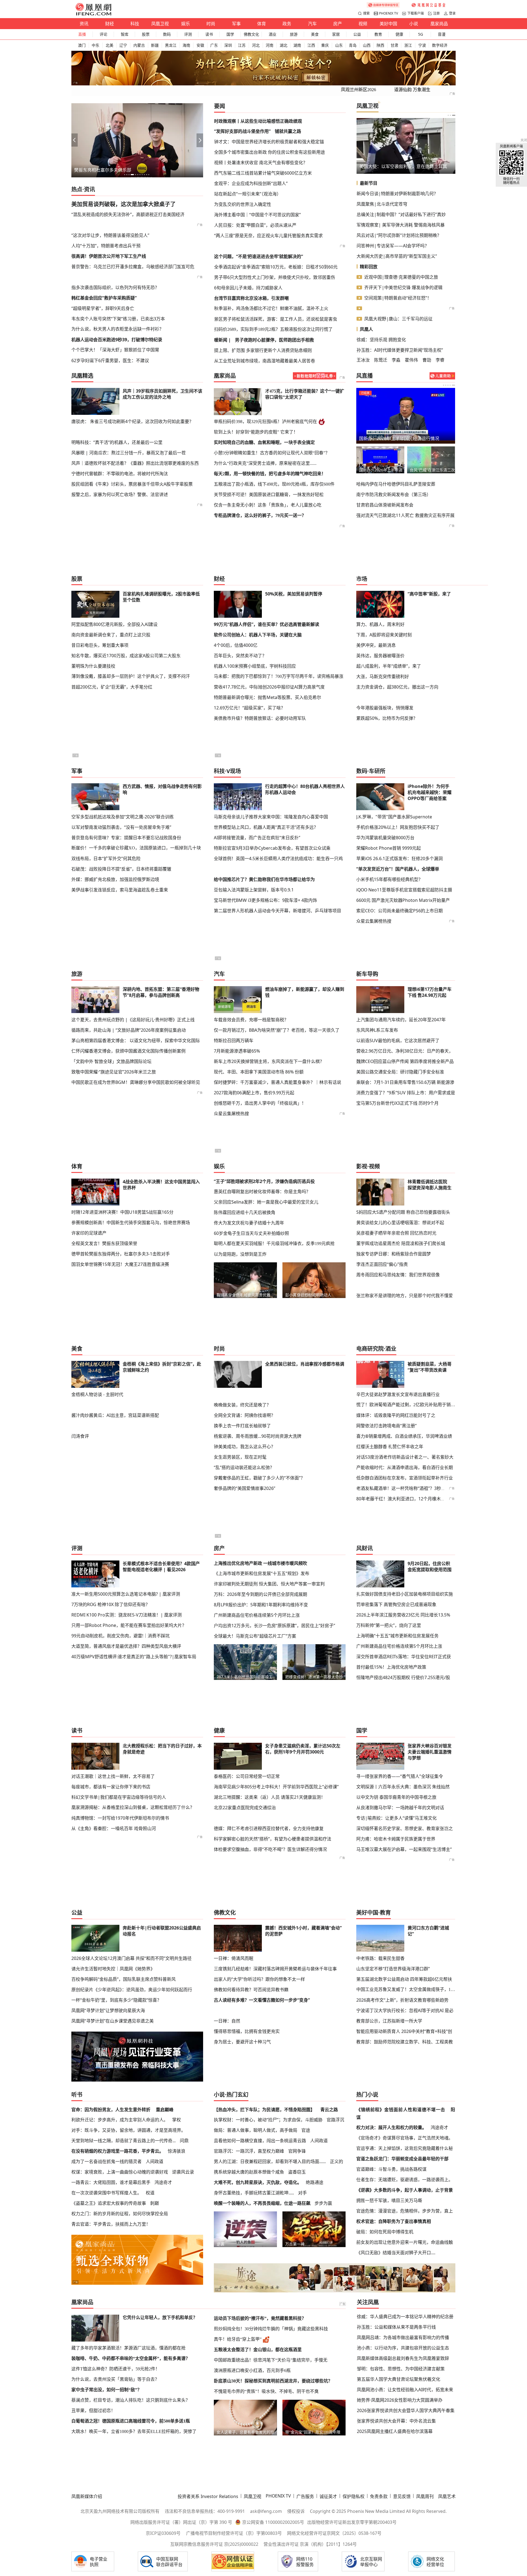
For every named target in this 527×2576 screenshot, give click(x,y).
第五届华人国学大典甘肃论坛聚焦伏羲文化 (399, 2379)
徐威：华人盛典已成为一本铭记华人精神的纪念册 (405, 2317)
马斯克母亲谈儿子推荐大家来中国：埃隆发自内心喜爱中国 (271, 817)
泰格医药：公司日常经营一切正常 (247, 1776)
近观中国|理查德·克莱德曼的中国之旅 (401, 277)
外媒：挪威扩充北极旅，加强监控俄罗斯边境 (115, 879)
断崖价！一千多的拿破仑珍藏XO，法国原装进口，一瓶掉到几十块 (136, 848)
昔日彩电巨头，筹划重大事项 (100, 645)
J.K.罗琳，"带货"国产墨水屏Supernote (394, 817)
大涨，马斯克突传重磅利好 (383, 676)
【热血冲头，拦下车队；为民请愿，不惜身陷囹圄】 (264, 2110)
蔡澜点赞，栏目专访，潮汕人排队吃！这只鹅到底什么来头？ (131, 2400)
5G (421, 34)
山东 (339, 45)
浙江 (408, 45)
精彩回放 (369, 267)
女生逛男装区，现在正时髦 (240, 1457)
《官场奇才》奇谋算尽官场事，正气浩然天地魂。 (405, 2138)
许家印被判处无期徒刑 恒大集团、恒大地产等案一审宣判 (269, 1584)
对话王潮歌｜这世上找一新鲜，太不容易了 (113, 1776)
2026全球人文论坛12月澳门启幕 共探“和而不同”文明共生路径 (131, 1958)
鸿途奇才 (163, 2182)
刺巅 (155, 2203)
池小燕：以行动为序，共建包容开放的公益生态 (403, 2348)
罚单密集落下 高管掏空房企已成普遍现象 (396, 1604)
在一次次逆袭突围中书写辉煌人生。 (106, 2193)
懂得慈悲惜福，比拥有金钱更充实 (247, 2031)
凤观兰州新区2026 (358, 90)
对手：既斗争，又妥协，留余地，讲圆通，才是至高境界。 (128, 2130)
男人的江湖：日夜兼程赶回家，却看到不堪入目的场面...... (270, 2161)
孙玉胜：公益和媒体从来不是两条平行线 (396, 2327)
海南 (186, 45)
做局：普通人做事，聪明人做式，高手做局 (256, 2130)
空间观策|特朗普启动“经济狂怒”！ (398, 298)
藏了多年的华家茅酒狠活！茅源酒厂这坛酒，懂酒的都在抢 (128, 2348)
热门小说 (367, 2095)
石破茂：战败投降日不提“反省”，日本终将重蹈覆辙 (121, 869)
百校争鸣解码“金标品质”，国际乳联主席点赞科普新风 (124, 1979)
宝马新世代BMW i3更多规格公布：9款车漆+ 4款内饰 (265, 900)
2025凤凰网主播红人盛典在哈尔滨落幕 (395, 2431)
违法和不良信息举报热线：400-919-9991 (205, 2511)
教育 (378, 34)
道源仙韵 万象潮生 (412, 90)
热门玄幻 (237, 2095)
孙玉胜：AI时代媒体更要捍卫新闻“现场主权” (400, 350)
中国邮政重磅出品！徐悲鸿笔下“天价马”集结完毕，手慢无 (271, 2360)
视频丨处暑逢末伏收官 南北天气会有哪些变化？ (261, 163)
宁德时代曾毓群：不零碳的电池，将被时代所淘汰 (120, 474)
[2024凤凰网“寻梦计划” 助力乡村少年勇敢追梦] (429, 5)
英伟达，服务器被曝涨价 (380, 656)
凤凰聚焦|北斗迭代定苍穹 (382, 204)
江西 (311, 45)
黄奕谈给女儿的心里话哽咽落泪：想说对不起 (400, 1223)
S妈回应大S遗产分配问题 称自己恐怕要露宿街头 (403, 1212)
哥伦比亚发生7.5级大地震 (432, 470)
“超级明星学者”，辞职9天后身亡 (103, 308)
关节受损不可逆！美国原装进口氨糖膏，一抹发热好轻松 (269, 495)
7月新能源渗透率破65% (237, 1051)
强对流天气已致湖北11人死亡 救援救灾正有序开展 (405, 515)
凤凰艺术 (447, 2496)
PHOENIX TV (389, 13)
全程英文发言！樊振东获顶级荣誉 (104, 1243)
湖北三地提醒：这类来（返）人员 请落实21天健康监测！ (270, 1797)
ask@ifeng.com (266, 2511)
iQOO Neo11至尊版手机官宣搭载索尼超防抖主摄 (404, 890)
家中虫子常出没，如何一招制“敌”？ (106, 2390)
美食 (315, 34)
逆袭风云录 (183, 2172)
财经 (110, 24)
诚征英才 (328, 2496)
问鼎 (184, 2141)
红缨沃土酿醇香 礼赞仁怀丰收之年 (390, 1447)
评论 (103, 34)
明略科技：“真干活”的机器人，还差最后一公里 (117, 442)
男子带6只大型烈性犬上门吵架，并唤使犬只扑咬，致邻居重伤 (275, 277)
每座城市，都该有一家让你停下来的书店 (111, 1787)
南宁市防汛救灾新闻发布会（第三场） (394, 494)
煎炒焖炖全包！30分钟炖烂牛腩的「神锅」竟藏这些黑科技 (271, 2329)
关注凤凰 (368, 2302)
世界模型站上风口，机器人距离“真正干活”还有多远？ (266, 827)
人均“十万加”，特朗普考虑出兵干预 (106, 246)
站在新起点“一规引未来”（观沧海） (248, 194)
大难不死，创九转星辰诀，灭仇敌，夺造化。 (258, 2182)
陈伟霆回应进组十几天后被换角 (245, 1212)
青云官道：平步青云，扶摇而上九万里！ (111, 2224)
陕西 (380, 45)
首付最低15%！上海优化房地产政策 (391, 1667)
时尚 (211, 24)
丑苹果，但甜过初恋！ (93, 2411)
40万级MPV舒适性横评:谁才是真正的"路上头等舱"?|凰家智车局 (134, 1657)
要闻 (220, 106)
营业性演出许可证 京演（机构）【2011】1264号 (310, 2544)
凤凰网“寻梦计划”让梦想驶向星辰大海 (108, 2010)
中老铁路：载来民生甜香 (380, 1958)
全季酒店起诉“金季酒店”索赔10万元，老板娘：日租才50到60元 (276, 267)
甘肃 (394, 45)
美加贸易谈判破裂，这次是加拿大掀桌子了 (124, 204)
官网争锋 (297, 2151)
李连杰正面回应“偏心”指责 (382, 1264)
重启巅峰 (165, 2110)
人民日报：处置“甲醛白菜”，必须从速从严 (255, 225)
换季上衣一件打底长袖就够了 (242, 1426)
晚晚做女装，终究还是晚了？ (242, 1405)
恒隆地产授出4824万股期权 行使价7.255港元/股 (403, 1677)
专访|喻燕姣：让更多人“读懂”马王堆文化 (396, 1818)
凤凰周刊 (425, 2496)
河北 (256, 45)
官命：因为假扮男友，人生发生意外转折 (111, 2110)
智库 (125, 34)
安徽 (200, 45)
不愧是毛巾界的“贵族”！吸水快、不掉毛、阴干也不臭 (266, 2391)
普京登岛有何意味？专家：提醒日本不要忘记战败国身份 (126, 838)
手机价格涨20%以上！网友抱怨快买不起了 (398, 827)
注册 (436, 13)
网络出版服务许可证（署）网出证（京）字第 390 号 (181, 2522)
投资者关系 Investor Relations (208, 2496)
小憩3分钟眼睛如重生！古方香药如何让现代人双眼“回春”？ (272, 453)
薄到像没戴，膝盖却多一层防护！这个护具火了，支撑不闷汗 (131, 676)
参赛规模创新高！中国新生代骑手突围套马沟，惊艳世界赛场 (131, 1223)
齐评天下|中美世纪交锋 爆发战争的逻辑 (403, 287)
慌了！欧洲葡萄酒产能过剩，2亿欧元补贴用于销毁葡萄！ (406, 1405)
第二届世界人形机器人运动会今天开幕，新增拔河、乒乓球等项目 (277, 911)
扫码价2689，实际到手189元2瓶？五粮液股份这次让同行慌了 (273, 329)
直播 (82, 34)
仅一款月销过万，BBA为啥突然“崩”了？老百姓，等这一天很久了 (277, 1030)
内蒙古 (139, 45)
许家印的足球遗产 (89, 1233)
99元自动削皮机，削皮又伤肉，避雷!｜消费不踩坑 (120, 1636)
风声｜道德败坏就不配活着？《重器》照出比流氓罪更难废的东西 (135, 463)
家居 (336, 34)
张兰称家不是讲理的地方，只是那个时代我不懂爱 (405, 1296)
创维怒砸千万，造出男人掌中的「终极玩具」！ (260, 1103)
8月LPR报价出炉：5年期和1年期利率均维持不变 (261, 1605)
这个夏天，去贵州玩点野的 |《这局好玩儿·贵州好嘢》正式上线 (133, 1020)
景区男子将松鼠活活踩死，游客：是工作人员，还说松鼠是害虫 (276, 319)
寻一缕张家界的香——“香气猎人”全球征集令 (400, 1776)
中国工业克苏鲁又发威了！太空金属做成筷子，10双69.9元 (406, 1989)
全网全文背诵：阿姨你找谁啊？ (245, 1415)
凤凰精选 (82, 376)
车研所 (377, 771)
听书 (77, 2095)
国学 (230, 34)
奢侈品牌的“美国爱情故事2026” (245, 1488)
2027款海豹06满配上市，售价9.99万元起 (254, 1093)
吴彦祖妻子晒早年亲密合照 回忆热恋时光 (396, 1233)
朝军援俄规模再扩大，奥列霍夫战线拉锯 (399, 166)
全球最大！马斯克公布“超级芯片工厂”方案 (255, 1636)
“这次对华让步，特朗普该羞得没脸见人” (110, 235)
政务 (287, 24)
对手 (302, 2193)
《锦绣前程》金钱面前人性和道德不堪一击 (401, 2110)
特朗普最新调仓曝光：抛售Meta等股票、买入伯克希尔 (267, 697)
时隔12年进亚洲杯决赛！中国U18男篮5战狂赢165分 (122, 1212)
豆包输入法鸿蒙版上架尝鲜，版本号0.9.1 (254, 890)
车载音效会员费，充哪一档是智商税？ (251, 1020)
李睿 (440, 360)
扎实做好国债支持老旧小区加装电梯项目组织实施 (405, 1594)
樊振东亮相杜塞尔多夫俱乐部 (103, 170)
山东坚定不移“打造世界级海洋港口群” (393, 1969)
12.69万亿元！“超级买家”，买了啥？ (250, 708)
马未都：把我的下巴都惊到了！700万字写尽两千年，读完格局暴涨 (279, 676)
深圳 (228, 45)
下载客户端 (416, 13)
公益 (357, 34)
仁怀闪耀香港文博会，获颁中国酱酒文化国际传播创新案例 (128, 1051)
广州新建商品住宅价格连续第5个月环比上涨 (257, 1615)
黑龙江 (171, 45)
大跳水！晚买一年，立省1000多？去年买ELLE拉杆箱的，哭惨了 (134, 2431)
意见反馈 (402, 2496)
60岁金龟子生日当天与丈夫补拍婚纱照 (251, 1233)
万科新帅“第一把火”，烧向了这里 (389, 1625)
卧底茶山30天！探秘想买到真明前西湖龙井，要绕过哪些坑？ (273, 2381)
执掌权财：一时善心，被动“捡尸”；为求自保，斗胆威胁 (268, 2120)
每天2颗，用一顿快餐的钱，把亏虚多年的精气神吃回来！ (270, 474)
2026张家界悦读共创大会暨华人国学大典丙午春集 (406, 2410)
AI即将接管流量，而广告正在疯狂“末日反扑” (257, 838)
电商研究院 (370, 1349)
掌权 (176, 2120)
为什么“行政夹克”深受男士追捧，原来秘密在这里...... (265, 463)
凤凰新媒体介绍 (87, 2496)
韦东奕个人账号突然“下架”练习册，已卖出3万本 (118, 319)
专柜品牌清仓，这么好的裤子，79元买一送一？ (260, 515)
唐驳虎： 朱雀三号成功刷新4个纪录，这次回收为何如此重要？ (132, 421)
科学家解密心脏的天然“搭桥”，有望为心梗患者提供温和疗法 (273, 1839)
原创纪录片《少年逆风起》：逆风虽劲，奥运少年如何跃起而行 (132, 1990)
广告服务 (305, 2496)
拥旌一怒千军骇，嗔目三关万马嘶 (389, 2200)
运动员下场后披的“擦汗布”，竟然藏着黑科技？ (260, 2318)
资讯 (84, 24)
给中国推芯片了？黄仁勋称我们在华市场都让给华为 (264, 879)
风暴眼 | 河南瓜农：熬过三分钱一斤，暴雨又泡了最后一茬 (129, 453)
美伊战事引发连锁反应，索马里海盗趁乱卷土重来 (120, 890)
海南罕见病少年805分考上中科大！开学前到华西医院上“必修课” (276, 1787)
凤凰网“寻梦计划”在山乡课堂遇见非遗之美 (113, 2021)
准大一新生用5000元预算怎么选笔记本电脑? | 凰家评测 (126, 1594)
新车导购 (367, 974)
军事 (236, 24)
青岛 (353, 45)
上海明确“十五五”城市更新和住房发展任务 (397, 1636)
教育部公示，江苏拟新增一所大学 (389, 2021)
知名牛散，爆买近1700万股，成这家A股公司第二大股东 (126, 656)
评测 (188, 34)
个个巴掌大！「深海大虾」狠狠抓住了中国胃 (115, 350)
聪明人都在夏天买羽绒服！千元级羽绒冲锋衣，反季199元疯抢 (274, 1244)
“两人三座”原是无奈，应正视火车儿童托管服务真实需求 (268, 236)
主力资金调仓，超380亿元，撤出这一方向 (397, 687)
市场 (362, 579)
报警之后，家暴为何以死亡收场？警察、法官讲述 (120, 494)
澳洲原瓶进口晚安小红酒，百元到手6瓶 (252, 2371)
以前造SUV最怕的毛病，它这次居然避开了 (398, 1041)
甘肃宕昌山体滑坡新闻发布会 (385, 505)
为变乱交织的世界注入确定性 (243, 204)
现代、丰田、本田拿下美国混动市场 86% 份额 (259, 1072)
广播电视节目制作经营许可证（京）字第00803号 (234, 2533)
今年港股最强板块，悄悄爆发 (385, 708)
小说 (414, 24)
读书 (209, 34)
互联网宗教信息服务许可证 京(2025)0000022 (214, 2544)
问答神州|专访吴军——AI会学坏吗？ (393, 246)
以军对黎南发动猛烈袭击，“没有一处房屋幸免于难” (121, 827)
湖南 (297, 45)
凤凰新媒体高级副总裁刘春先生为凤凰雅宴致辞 (403, 2358)
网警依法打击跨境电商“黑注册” (386, 1426)
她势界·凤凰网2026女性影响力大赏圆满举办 (400, 2400)
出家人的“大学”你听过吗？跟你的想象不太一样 (259, 1979)
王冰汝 (363, 360)
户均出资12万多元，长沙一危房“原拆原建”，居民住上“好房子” (274, 1626)
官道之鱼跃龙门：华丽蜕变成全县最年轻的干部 (402, 2159)
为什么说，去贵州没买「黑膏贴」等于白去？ (115, 2379)
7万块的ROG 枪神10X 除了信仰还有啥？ (111, 1604)
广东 (214, 45)
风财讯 (365, 1548)
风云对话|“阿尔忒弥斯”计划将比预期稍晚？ (399, 235)
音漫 (442, 34)
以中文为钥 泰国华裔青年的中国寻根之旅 (396, 1797)
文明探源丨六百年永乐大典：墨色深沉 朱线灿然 (403, 1787)
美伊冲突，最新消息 (376, 645)
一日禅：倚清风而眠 (234, 1958)
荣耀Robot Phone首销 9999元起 (389, 848)
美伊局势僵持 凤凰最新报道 (386, 438)
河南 (270, 45)
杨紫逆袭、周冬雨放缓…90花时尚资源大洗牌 (258, 1436)
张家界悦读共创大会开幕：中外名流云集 (396, 2421)
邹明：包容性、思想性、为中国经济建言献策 (401, 2369)
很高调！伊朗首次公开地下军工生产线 (109, 256)
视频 (363, 24)
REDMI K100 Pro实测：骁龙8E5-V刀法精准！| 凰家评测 (127, 1615)
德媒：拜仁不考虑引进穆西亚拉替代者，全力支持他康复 (269, 1828)
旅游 (294, 34)
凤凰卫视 (160, 24)
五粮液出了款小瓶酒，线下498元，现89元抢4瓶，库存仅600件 (274, 484)
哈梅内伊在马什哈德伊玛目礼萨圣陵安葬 (396, 484)
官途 (306, 2130)
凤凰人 (366, 329)
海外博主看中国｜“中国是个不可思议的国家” (257, 215)
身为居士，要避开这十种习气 (242, 2042)
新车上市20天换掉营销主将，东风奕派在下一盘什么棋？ (269, 1061)
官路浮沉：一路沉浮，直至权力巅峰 (249, 2151)
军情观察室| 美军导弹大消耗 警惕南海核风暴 (401, 225)
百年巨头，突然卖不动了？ (240, 656)
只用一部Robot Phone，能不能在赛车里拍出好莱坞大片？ (129, 1625)
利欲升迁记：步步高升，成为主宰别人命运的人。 (120, 2120)
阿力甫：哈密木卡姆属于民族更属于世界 (396, 1839)
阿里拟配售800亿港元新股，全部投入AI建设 (114, 624)
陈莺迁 (381, 360)
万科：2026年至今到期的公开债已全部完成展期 (260, 1594)
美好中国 (388, 24)
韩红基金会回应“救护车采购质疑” (104, 298)
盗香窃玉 (297, 2172)
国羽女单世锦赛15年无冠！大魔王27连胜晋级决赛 (120, 1264)
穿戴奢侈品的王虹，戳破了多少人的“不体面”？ (259, 1478)
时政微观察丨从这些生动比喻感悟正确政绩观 (258, 121)
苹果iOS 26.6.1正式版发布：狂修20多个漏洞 (400, 858)
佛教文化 (251, 34)
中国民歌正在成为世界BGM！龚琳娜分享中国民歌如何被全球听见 (136, 1082)
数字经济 (440, 45)
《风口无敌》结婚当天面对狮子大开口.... (396, 2253)
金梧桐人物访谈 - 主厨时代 (97, 1394)
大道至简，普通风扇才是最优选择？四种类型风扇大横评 (126, 1646)
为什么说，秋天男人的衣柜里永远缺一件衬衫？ (117, 329)
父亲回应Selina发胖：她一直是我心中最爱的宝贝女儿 (266, 1202)
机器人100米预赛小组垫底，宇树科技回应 (255, 666)
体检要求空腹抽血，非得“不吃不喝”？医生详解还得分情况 (270, 1849)
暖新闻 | (222, 340)
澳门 (82, 45)
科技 (135, 24)
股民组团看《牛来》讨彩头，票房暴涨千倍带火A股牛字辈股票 (132, 484)
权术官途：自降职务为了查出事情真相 (394, 2221)
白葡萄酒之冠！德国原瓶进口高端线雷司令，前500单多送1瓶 (131, 2421)
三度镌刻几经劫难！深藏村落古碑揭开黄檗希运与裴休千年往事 (275, 1969)
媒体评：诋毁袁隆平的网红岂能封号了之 (396, 1415)
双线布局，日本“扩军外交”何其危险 (106, 858)
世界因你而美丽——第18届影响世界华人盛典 (380, 470)
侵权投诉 (296, 2511)
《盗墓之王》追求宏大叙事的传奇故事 (109, 2203)
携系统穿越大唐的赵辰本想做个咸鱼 (249, 2172)
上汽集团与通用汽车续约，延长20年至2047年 (401, 1020)
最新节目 (369, 183)
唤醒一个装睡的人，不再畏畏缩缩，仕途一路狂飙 (262, 2203)
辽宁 (123, 45)
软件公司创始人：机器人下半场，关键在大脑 (258, 635)
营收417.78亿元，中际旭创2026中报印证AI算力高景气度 (269, 687)
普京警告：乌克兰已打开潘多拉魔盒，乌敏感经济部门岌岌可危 (133, 267)
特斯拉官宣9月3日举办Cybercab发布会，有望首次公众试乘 (272, 848)
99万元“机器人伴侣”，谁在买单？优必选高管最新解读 (267, 624)
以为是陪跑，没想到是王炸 (240, 1254)
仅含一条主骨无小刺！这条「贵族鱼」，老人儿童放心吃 (268, 505)
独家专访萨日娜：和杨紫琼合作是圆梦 (394, 1254)
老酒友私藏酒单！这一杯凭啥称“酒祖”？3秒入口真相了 (410, 1488)
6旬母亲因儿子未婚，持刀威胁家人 (248, 288)
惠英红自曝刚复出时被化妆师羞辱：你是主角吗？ (262, 1191)
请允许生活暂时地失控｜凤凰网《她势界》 (113, 1969)
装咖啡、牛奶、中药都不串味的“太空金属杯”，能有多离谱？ (131, 2358)
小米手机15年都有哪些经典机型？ (389, 879)
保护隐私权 (354, 2496)
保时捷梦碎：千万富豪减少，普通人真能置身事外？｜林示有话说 (277, 1082)
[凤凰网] (93, 14)
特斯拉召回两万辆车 (234, 1041)
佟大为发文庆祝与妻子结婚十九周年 (249, 1223)
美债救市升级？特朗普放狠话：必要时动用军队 (260, 718)
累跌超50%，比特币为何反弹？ (387, 718)
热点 (77, 189)
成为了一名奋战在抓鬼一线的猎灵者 (106, 2161)
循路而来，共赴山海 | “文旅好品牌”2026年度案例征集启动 (129, 1030)
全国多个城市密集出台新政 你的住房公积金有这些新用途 (270, 152)
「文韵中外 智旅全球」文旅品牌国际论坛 (111, 1061)
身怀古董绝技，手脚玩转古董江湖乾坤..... (254, 2193)
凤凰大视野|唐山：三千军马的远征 (398, 319)
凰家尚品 (439, 24)
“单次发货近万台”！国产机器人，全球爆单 (398, 869)
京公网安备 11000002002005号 (273, 2522)
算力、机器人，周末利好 (380, 624)
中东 (96, 45)
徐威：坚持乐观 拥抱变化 (381, 340)
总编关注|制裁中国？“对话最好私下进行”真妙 (401, 214)
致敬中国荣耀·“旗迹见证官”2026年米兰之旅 (114, 1072)
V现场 (234, 771)
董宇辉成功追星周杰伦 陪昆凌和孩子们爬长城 (401, 1243)
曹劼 (427, 360)
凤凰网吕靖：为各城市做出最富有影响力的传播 (403, 2337)
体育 (262, 24)
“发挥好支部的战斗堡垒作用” (242, 131)
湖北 (284, 45)
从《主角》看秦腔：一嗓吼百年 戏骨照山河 (114, 1828)
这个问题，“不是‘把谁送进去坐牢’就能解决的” (259, 256)
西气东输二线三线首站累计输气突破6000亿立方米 (263, 173)
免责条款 (379, 2496)
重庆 (325, 45)
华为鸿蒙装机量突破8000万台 (385, 838)
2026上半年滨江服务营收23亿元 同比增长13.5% (403, 1615)
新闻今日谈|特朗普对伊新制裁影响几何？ (397, 194)
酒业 (273, 34)
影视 (362, 1166)
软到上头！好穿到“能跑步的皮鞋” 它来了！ (256, 432)
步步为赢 (323, 2203)
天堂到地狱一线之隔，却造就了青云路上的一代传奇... (124, 2141)
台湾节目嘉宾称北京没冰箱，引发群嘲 (251, 298)
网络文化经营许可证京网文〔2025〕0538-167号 (334, 2533)
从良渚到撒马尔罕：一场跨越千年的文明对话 (400, 1808)
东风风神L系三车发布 (377, 1030)
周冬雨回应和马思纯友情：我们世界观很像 (398, 1275)
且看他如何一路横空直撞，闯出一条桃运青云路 (260, 2141)
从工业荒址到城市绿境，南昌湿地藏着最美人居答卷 (265, 361)
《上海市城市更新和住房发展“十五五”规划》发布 (262, 1573)
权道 (150, 2193)
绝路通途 (315, 2182)
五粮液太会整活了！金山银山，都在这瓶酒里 (258, 2350)
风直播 (365, 376)
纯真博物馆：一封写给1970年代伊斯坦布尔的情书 (120, 1818)
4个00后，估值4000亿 (236, 645)
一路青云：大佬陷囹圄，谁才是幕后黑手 (111, 2182)
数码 (167, 34)
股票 (146, 34)
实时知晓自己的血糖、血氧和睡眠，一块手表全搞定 (264, 442)
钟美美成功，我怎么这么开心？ (245, 1447)
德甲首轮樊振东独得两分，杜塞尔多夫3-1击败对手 (121, 1254)
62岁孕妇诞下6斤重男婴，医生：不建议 (110, 360)
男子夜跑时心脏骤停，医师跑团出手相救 (274, 340)
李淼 (396, 360)
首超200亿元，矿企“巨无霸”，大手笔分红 (112, 687)
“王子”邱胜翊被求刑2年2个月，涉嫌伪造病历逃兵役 (264, 1181)
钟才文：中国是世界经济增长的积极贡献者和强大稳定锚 (269, 142)
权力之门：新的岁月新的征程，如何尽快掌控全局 (120, 2214)
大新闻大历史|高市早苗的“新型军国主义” (397, 256)
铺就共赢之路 (288, 131)
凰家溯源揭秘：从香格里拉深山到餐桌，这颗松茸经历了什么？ (133, 1807)
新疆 (155, 45)
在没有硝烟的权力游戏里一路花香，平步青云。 (117, 2151)
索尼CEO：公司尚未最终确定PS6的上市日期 (400, 911)
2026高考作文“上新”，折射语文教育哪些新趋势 (402, 2000)
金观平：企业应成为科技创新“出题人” (251, 183)
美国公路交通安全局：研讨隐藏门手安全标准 (400, 1072)
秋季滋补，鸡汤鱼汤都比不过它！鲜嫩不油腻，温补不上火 (271, 308)
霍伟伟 (411, 360)
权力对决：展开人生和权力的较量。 (391, 2127)
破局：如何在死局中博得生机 (385, 2232)
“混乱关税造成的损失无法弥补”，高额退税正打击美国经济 (128, 214)
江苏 (242, 45)
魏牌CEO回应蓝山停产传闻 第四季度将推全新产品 (405, 1061)
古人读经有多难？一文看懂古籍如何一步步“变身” (262, 2000)
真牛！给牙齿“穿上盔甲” (238, 2339)
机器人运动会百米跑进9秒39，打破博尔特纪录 (117, 340)
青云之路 (329, 2110)
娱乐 (186, 24)
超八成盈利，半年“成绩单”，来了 (389, 666)
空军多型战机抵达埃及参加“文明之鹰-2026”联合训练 (123, 817)
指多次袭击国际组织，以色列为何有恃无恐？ (115, 287)
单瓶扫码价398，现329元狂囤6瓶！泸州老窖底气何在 (265, 422)
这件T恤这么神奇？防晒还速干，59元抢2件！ (116, 2369)
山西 (367, 45)
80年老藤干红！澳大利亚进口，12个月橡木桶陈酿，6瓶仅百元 (417, 1499)
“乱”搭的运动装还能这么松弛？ (244, 1467)
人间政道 (155, 2161)
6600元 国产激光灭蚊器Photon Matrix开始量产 (403, 900)
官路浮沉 (335, 2120)
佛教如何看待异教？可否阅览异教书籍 (251, 1990)
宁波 (422, 45)
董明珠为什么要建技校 (93, 666)
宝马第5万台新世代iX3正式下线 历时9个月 (397, 1103)
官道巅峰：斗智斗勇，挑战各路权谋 (391, 2169)
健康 (399, 34)
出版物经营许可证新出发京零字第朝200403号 (352, 2522)
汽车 (312, 24)
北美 (110, 45)
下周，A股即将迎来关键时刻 (384, 635)
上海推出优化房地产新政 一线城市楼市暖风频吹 (260, 1563)
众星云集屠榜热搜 (374, 921)
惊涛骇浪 (176, 2151)
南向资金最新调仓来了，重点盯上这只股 (111, 635)
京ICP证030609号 (163, 2533)
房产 (338, 24)
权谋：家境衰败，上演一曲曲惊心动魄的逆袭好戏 (120, 2172)
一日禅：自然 (227, 2021)
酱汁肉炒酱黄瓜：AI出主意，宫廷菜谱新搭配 (115, 1415)
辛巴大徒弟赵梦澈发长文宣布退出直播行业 (398, 1394)
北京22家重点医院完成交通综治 (245, 1808)
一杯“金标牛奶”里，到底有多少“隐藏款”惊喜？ (116, 2000)
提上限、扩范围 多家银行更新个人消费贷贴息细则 (263, 350)
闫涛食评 (80, 1436)
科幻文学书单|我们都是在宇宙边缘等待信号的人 (119, 1797)
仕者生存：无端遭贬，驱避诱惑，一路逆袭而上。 (405, 2180)
